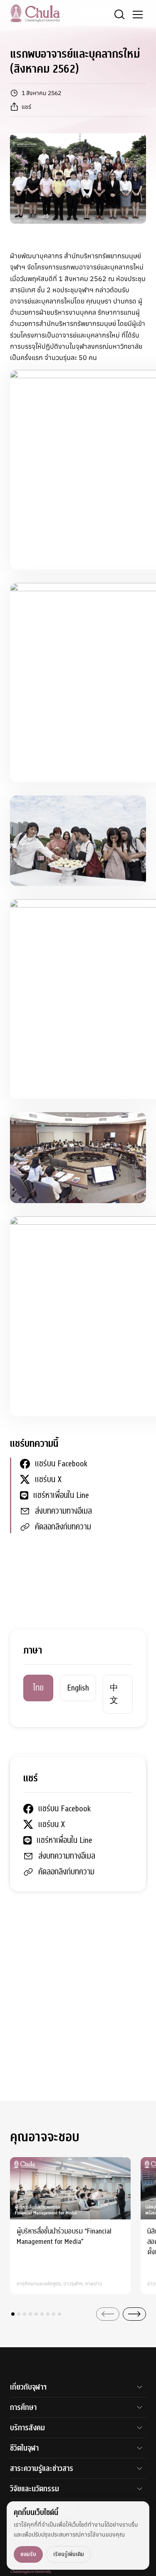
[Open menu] (138, 15)
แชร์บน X (48, 1479)
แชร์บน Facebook (61, 1464)
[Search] (119, 15)
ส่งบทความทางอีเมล (63, 1511)
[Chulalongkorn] (35, 13)
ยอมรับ (28, 2554)
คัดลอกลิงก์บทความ (63, 1527)
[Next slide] (134, 2314)
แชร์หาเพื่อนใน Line (61, 1495)
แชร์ (26, 107)
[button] (13, 2314)
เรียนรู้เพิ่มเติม (69, 2554)
